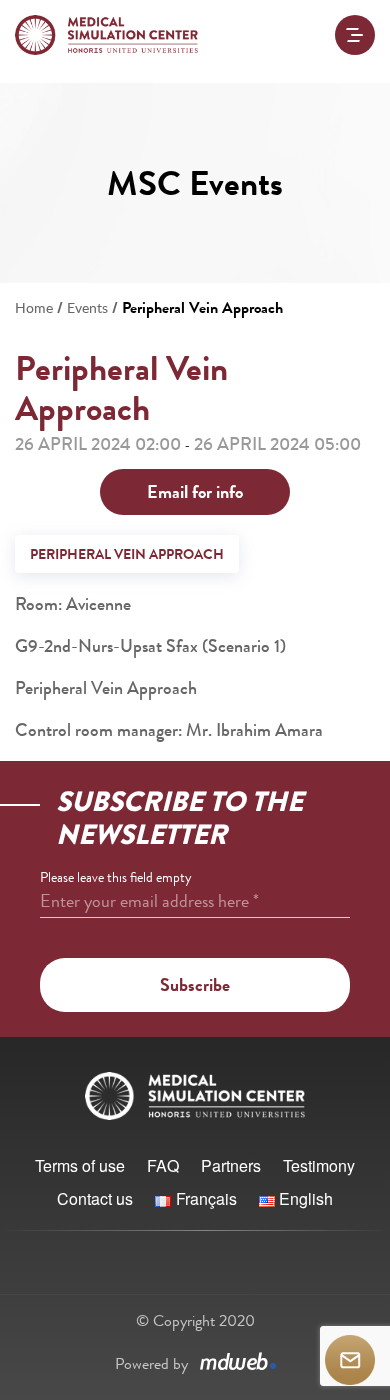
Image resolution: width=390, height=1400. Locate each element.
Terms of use (80, 1165)
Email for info (195, 492)
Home (34, 307)
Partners (231, 1165)
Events (87, 307)
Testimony (319, 1165)
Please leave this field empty (116, 877)
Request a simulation (350, 1360)
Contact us (95, 1198)
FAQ (163, 1165)
